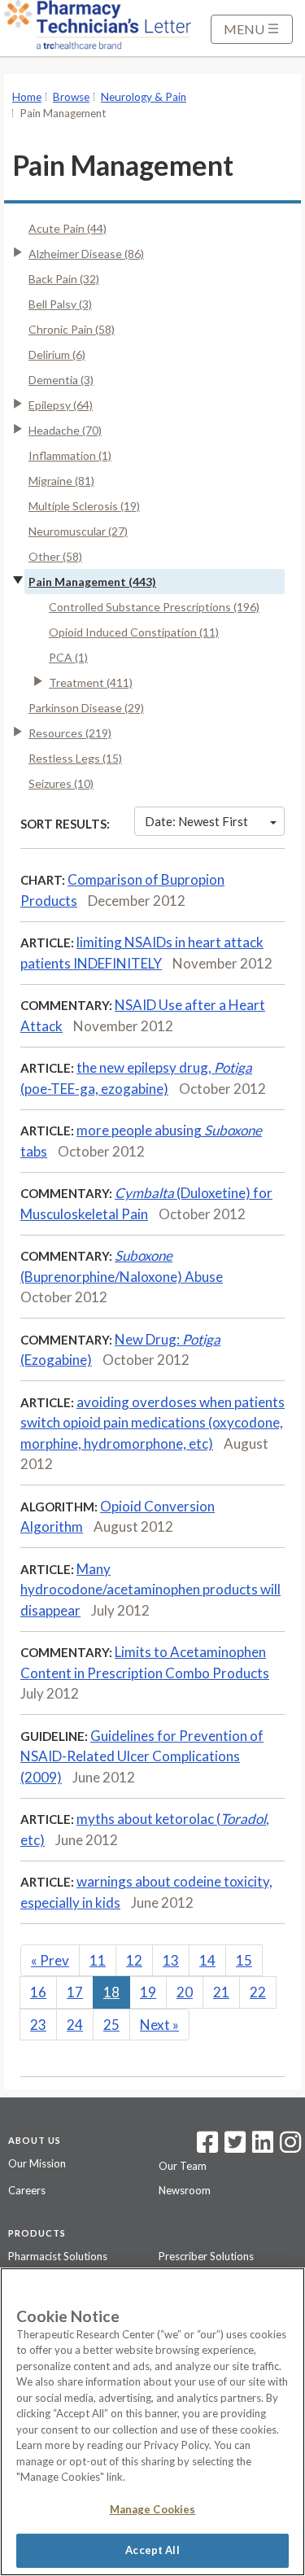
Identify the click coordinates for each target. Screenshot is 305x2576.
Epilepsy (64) (61, 405)
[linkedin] (263, 2147)
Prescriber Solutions (206, 2256)
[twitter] (233, 2147)
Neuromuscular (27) (78, 531)
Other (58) (55, 556)
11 (98, 1960)
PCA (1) (68, 657)
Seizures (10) (61, 783)
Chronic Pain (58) (72, 329)
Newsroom (185, 2190)
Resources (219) (70, 733)
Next (159, 2025)
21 (221, 1992)
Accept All (152, 2550)
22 (258, 1992)
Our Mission (37, 2163)
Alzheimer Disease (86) (86, 254)
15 (244, 1960)
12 (134, 1960)
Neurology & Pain (144, 97)
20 (185, 1992)
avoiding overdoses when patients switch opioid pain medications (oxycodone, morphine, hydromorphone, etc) (152, 1423)
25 (111, 2025)
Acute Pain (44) (68, 228)
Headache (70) (65, 430)
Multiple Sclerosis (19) (84, 506)
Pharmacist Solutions (58, 2256)
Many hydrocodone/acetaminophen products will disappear (150, 1590)
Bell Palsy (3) (60, 304)
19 (148, 1992)
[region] (152, 2422)
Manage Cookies (153, 2509)
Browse (71, 97)
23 (38, 2025)
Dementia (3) (61, 380)
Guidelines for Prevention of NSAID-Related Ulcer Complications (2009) (142, 1756)
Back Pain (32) (64, 279)
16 (38, 1992)
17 (75, 1992)
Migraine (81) (61, 481)
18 (111, 1992)
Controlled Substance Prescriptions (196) (154, 607)
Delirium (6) (57, 354)
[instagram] (290, 2147)
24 (75, 2025)
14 (207, 1960)
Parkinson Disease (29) (86, 708)
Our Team (183, 2166)
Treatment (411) (91, 682)
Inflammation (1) (70, 455)
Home (27, 97)
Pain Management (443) (92, 582)
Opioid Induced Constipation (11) (134, 632)
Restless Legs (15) (75, 758)
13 (171, 1960)
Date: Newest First (196, 821)
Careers (27, 2190)
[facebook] (207, 2147)
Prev (50, 1960)
